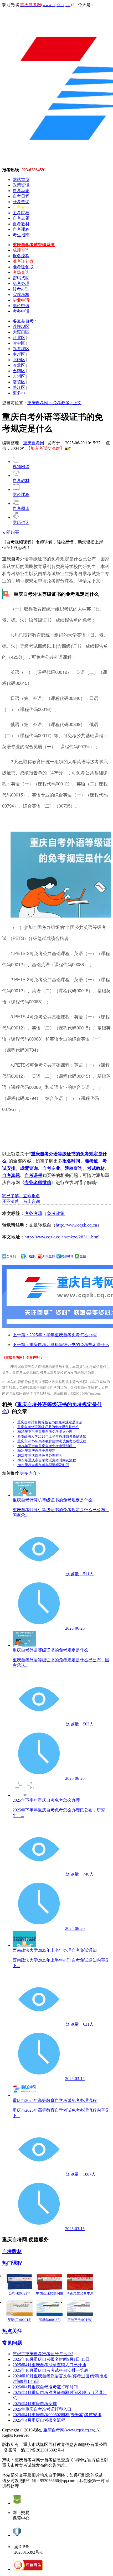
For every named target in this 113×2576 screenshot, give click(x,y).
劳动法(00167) (50, 2320)
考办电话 (21, 311)
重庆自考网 (34, 443)
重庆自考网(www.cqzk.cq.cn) (69, 2430)
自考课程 (21, 229)
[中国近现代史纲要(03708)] (50, 2282)
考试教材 (96, 1168)
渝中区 (19, 343)
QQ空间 (31, 1256)
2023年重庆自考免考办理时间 (40, 1455)
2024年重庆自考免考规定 (36, 1451)
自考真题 (21, 218)
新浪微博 (49, 1256)
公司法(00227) (19, 2293)
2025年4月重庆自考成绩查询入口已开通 (49, 2365)
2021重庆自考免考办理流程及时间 (43, 1465)
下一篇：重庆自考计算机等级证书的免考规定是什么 (61, 1345)
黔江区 (19, 387)
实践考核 (21, 295)
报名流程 (21, 256)
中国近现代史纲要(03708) (50, 2296)
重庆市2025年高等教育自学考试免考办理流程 (52, 1441)
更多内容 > (30, 1473)
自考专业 (51, 1168)
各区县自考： (25, 321)
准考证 (91, 1161)
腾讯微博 (67, 1256)
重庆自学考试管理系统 (34, 245)
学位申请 (21, 306)
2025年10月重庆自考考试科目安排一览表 (50, 2370)
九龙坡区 (21, 349)
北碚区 (19, 360)
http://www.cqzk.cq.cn (76, 1225)
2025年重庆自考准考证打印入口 (42, 2409)
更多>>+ (20, 393)
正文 (77, 403)
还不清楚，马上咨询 (21, 1201)
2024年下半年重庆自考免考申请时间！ (47, 1446)
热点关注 (12, 2331)
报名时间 (71, 1161)
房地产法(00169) (80, 2320)
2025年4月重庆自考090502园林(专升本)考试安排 (57, 2415)
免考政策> (63, 403)
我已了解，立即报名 (21, 1196)
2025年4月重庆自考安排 (35, 2404)
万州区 (19, 376)
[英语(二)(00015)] (19, 2308)
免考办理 (21, 283)
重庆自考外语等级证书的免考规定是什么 (48, 1427)
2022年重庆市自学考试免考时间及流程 (47, 1460)
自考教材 (21, 224)
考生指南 (21, 235)
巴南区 (19, 371)
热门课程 (12, 2263)
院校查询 (74, 1168)
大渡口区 (21, 332)
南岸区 (19, 354)
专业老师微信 (38, 1183)
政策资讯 (21, 185)
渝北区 (19, 365)
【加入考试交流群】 (45, 448)
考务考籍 (33, 1213)
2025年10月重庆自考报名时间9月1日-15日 (51, 2359)
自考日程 (21, 196)
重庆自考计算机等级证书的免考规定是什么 (50, 1422)
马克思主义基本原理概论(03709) (80, 2296)
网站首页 (21, 180)
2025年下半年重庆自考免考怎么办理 (45, 1432)
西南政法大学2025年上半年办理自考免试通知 (52, 1436)
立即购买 (11, 532)
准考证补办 (23, 261)
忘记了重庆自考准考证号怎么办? (43, 2354)
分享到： (13, 1256)
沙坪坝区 (21, 326)
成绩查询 (21, 250)
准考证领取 (23, 267)
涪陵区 (19, 382)
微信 (83, 1256)
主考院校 (21, 213)
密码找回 (21, 278)
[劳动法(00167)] (50, 2308)
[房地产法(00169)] (80, 2308)
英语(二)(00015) (19, 2320)
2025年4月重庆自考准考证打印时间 (45, 2387)
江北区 (19, 338)
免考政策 (56, 1213)
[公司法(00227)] (19, 2282)
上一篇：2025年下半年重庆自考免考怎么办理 (55, 1335)
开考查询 (21, 202)
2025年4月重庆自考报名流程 (39, 2420)
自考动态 (21, 191)
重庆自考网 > (40, 403)
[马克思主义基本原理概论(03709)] (80, 2282)
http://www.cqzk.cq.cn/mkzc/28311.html (62, 1237)
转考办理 (21, 289)
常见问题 (12, 2343)
